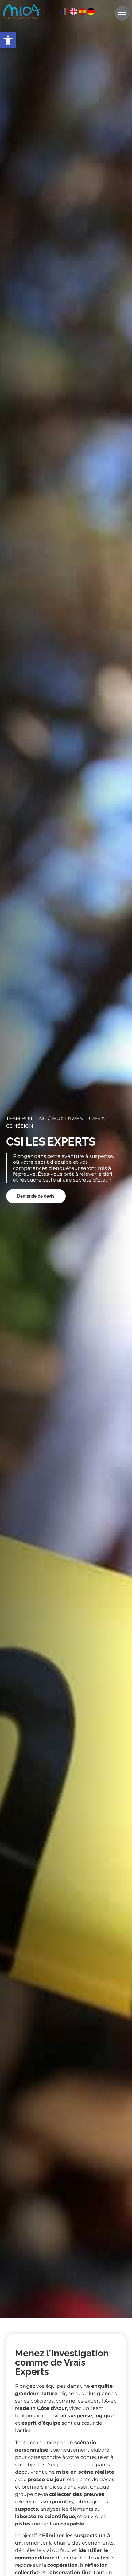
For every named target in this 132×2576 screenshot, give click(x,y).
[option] (74, 10)
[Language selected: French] (78, 10)
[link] (8, 40)
